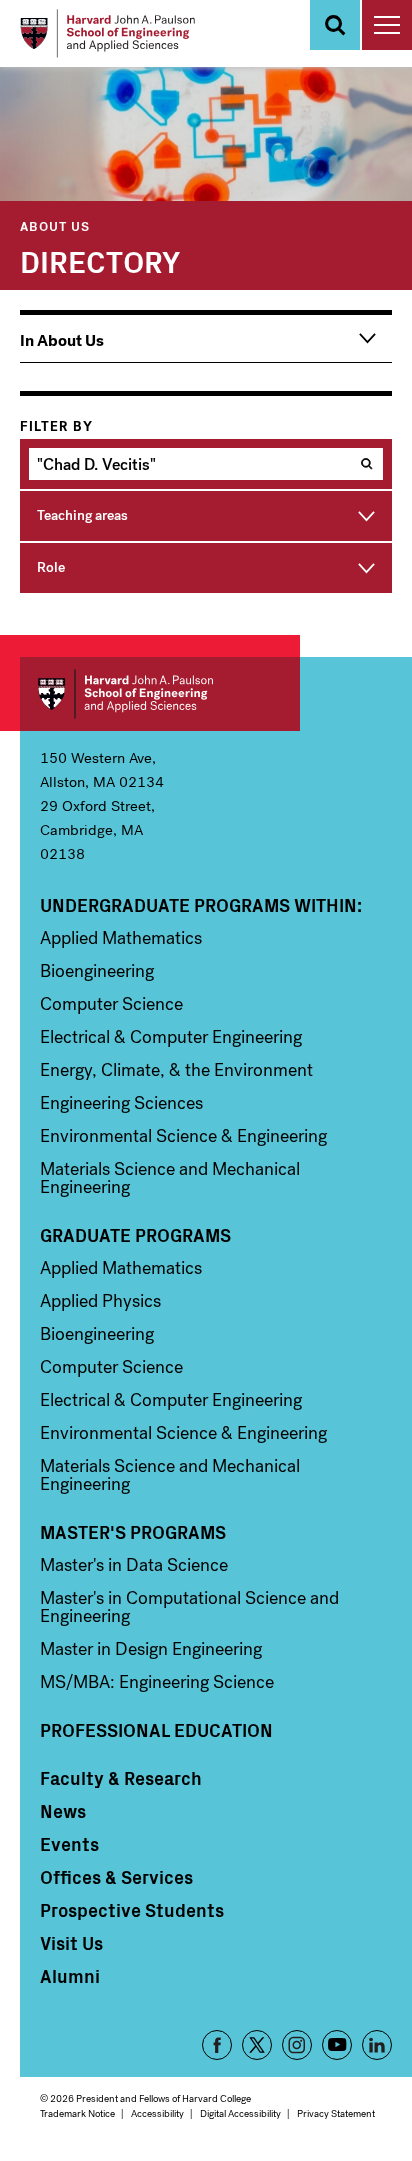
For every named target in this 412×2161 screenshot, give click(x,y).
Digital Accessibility (240, 2113)
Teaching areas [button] (82, 515)
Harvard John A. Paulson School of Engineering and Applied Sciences (160, 694)
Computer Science (111, 1004)
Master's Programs (133, 1532)
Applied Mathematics (121, 938)
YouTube (337, 2045)
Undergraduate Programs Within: (201, 905)
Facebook (217, 2045)
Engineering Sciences (121, 1103)
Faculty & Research (121, 1778)
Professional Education (156, 1730)
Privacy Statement (336, 2113)
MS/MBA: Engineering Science (157, 1682)
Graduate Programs (135, 1235)
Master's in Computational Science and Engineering (189, 1607)
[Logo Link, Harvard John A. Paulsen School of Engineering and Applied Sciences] (107, 33)
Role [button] (51, 567)
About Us (55, 225)
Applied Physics (100, 1301)
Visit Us (71, 1943)
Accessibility (157, 2113)
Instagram (297, 2045)
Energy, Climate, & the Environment (176, 1070)
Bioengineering (97, 971)
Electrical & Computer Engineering (171, 1037)
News (63, 1811)
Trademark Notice (77, 2113)
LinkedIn (377, 2045)
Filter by (56, 427)
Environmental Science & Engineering (183, 1136)
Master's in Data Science (134, 1565)
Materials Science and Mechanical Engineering (170, 1178)
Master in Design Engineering (151, 1649)
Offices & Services (116, 1877)
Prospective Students (132, 1910)
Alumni (70, 1976)
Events (69, 1844)
